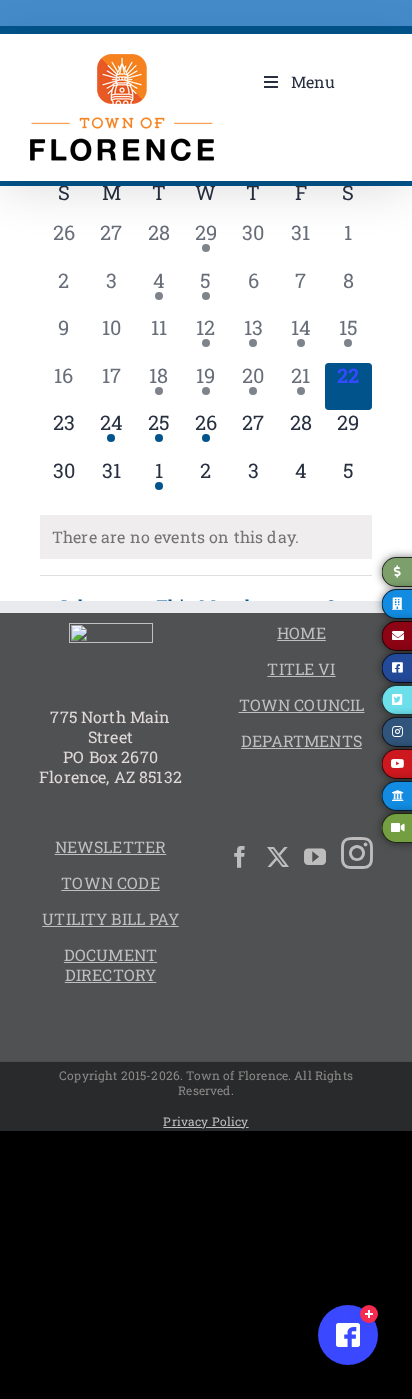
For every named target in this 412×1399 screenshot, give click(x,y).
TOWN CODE (110, 882)
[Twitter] (278, 857)
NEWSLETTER (111, 846)
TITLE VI (301, 668)
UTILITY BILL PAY (110, 918)
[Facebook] (240, 857)
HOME (301, 632)
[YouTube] (315, 857)
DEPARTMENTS (301, 740)
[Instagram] (357, 853)
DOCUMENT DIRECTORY (110, 964)
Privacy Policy (205, 1121)
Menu (313, 81)
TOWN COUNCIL (302, 704)
